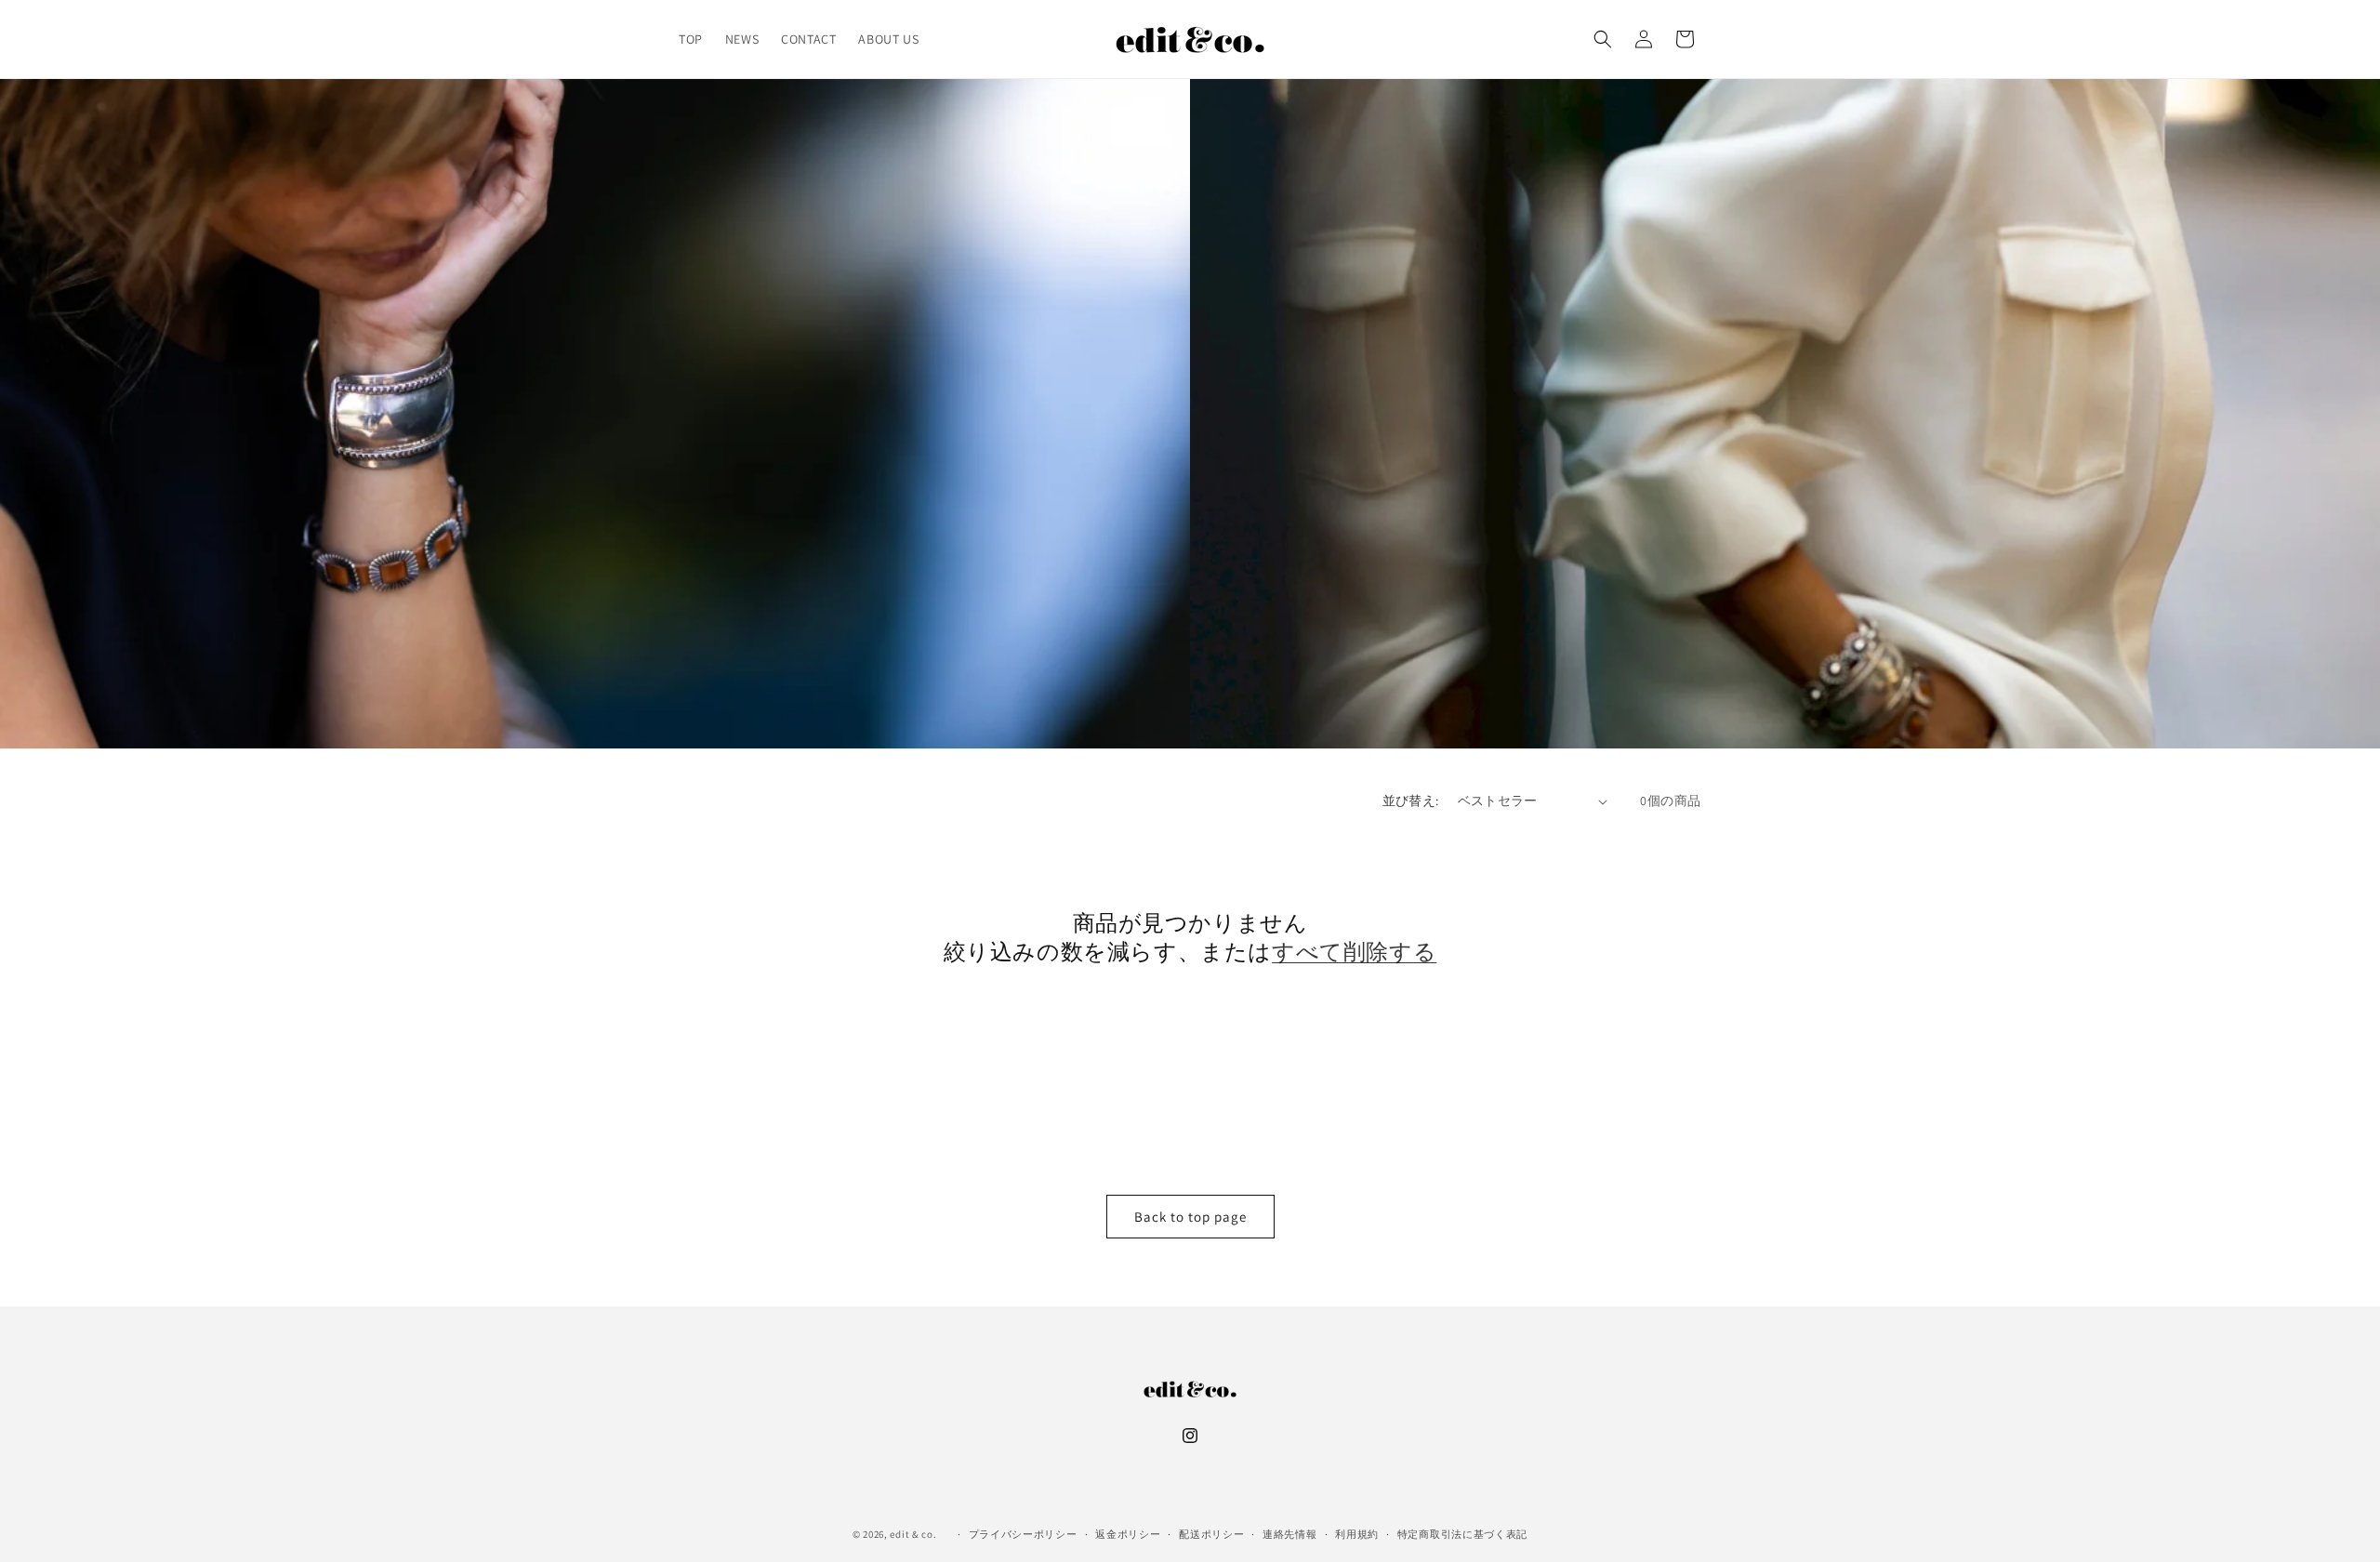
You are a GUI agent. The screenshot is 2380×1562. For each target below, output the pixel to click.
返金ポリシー (1128, 1533)
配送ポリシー (1211, 1533)
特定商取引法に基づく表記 (1462, 1533)
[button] (1603, 39)
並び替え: (1411, 801)
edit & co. (913, 1534)
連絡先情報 (1290, 1533)
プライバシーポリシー (1023, 1533)
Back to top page (1190, 1217)
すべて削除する (1354, 952)
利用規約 (1357, 1533)
